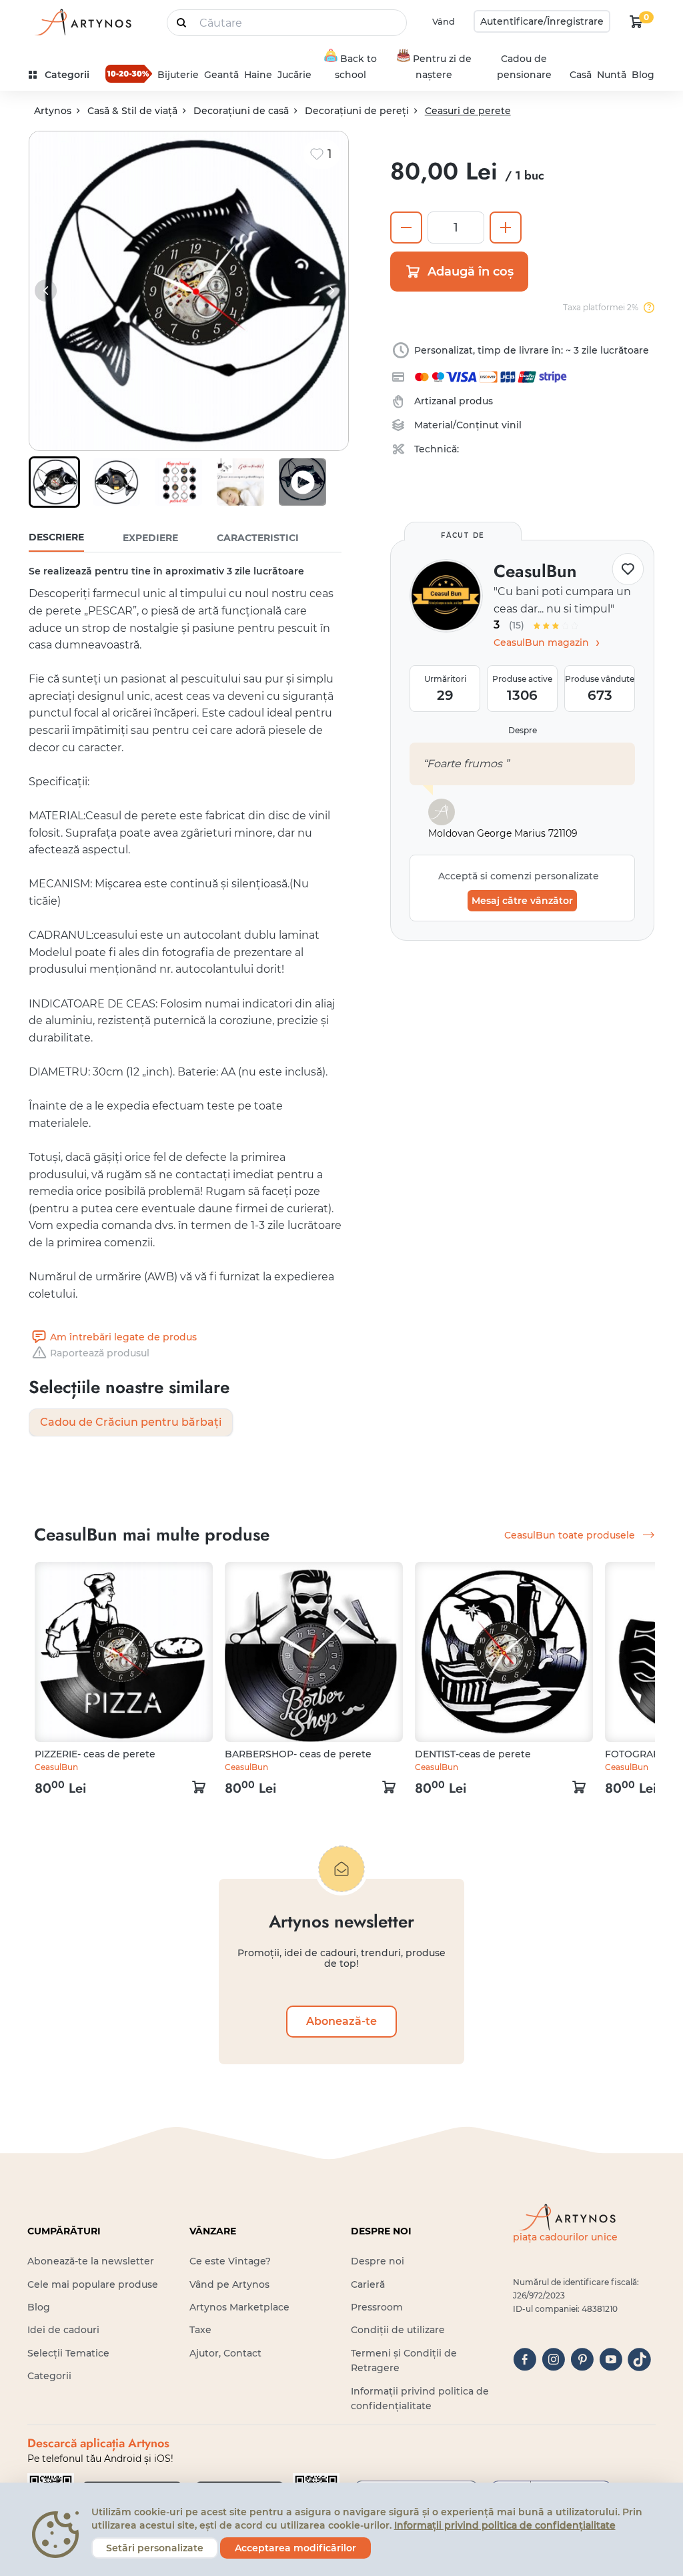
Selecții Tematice (68, 2353)
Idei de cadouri (63, 2330)
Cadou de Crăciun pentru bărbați (131, 1422)
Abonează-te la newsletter (91, 2261)
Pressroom (377, 2307)
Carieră (368, 2284)
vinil (512, 425)
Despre (523, 730)
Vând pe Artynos (229, 2284)
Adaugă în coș (471, 272)
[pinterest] (582, 2359)
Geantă (221, 75)
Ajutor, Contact (225, 2353)
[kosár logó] (636, 21)
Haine (258, 75)
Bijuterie (178, 75)
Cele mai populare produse (93, 2284)
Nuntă (612, 75)
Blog (643, 75)
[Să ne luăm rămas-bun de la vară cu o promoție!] (129, 73)
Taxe (200, 2330)
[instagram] (553, 2359)
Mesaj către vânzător (522, 901)
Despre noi (378, 2261)
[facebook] (525, 2359)
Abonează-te (341, 2021)
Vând (444, 21)
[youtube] (611, 2359)
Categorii (49, 2376)
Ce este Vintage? (230, 2261)
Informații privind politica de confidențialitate (505, 2525)
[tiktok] (639, 2359)
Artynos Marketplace (239, 2307)
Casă (581, 75)
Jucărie (294, 75)
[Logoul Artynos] (82, 22)
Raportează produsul (100, 1353)
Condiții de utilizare (398, 2330)
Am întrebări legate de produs (123, 1337)
